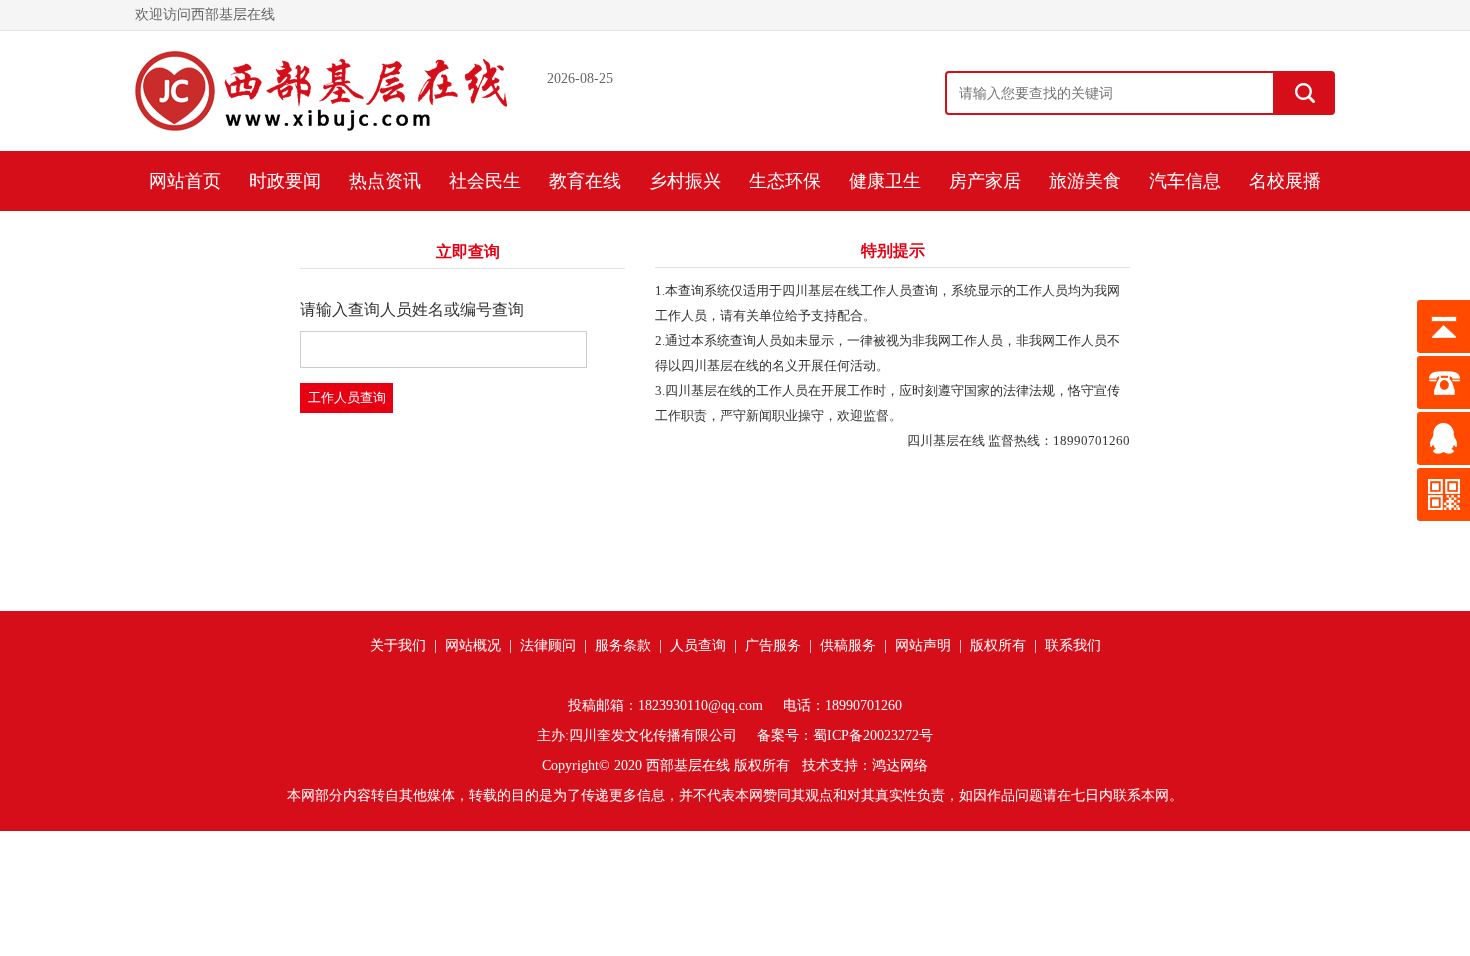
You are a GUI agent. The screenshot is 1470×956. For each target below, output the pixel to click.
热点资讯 (385, 181)
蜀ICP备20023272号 (873, 735)
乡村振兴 (685, 181)
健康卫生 (885, 181)
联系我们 (1073, 645)
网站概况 (473, 645)
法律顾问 (548, 645)
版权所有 (998, 645)
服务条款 (623, 645)
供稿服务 (848, 645)
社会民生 (485, 181)
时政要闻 (285, 181)
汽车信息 (1185, 181)
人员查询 (698, 645)
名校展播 (1285, 181)
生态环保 (785, 181)
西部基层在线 (688, 765)
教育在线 (585, 181)
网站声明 (923, 645)
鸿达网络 (900, 765)
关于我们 (398, 645)
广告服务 (773, 645)
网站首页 (185, 181)
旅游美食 (1085, 181)
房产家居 (985, 181)
